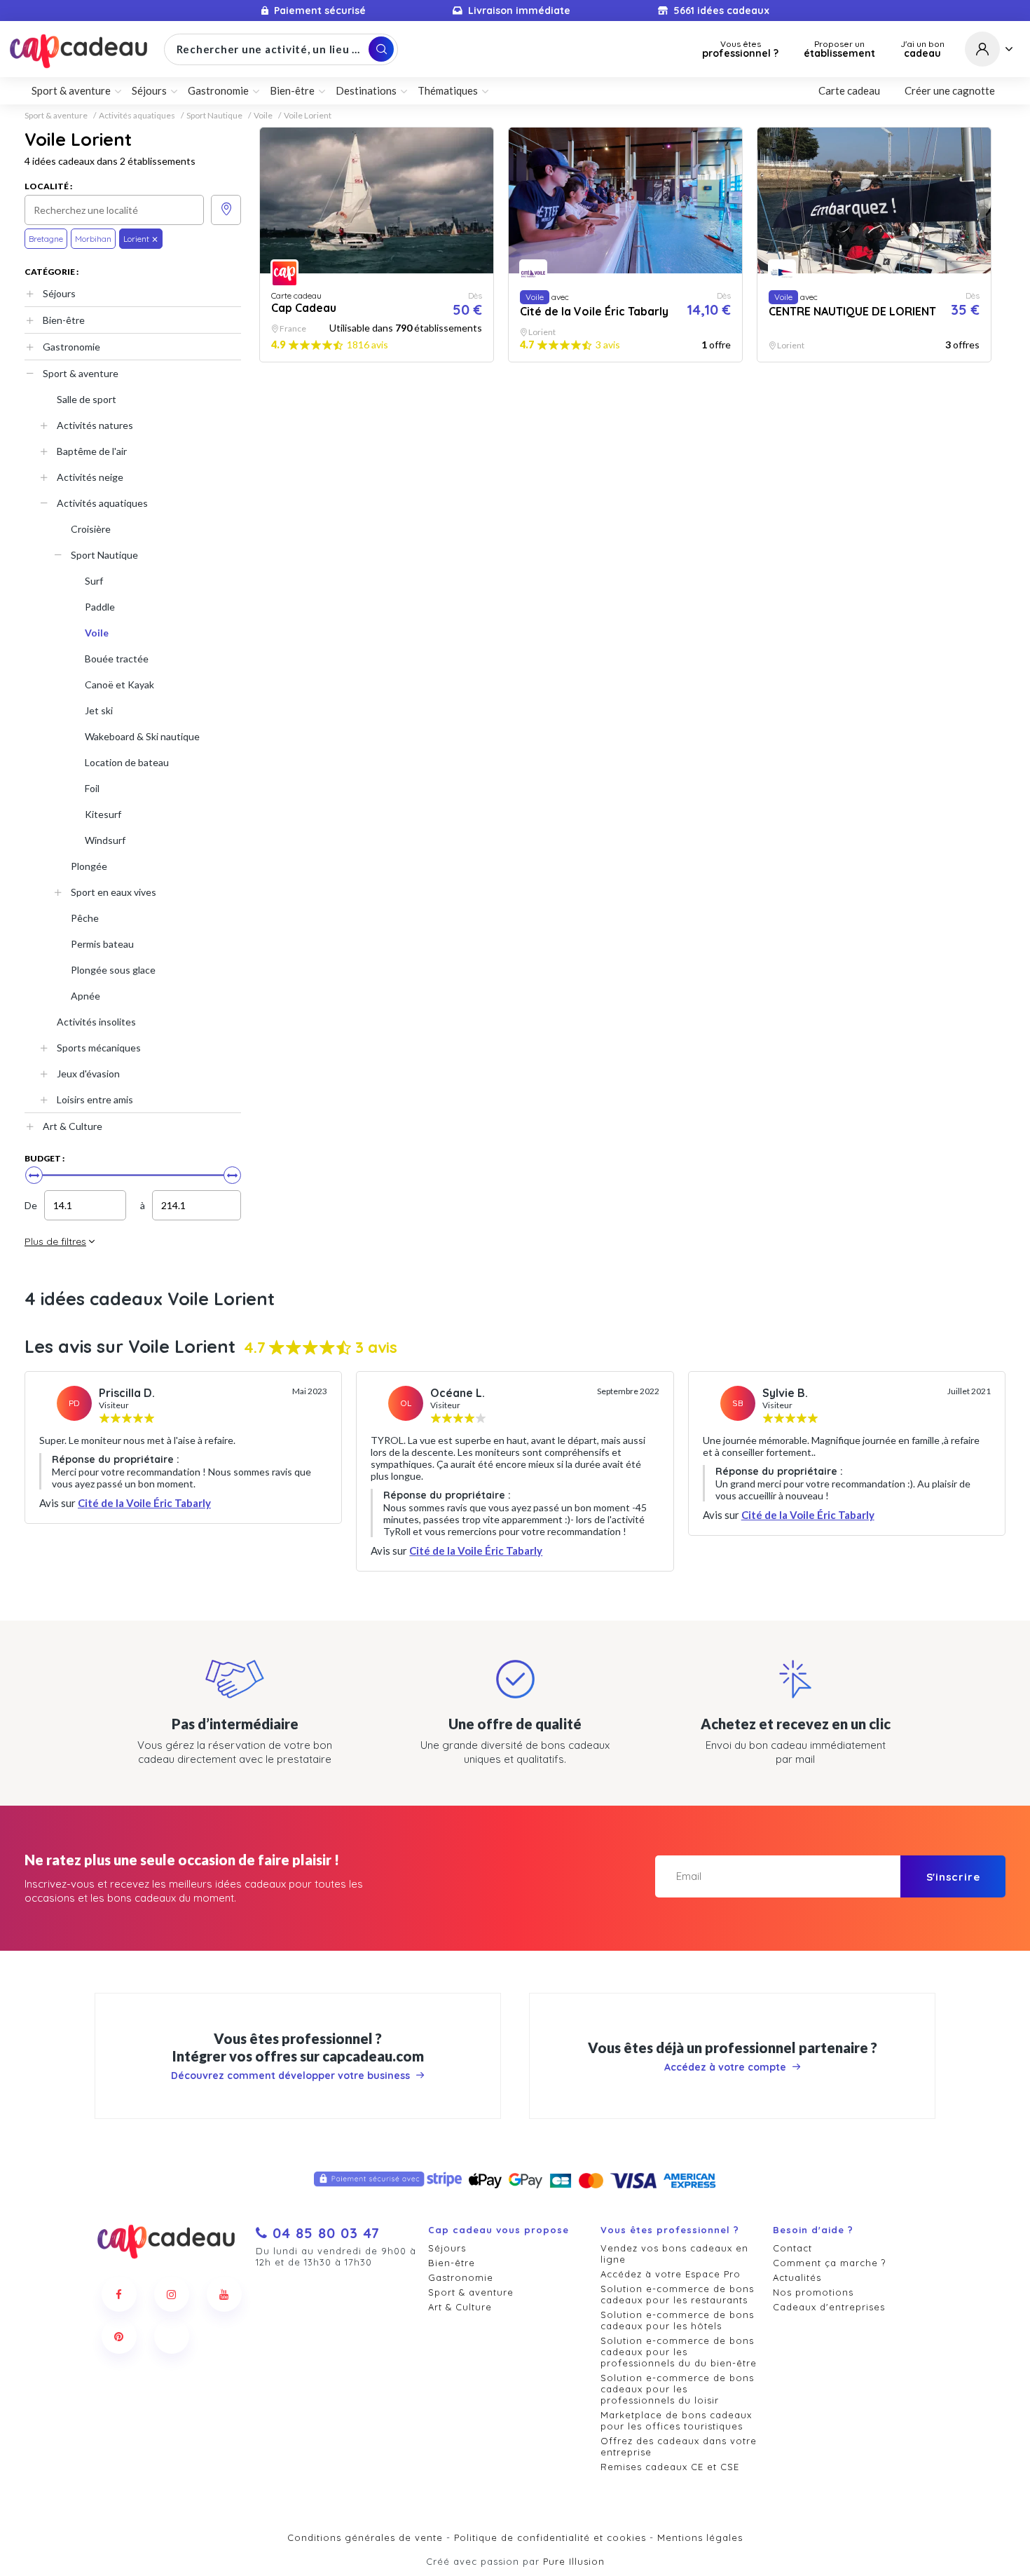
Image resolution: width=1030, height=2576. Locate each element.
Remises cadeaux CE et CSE (670, 2467)
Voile (263, 116)
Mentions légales (700, 2537)
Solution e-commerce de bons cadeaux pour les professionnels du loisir (677, 2389)
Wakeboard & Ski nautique (142, 736)
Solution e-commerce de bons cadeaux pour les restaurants (677, 2294)
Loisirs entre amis (95, 1099)
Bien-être (64, 320)
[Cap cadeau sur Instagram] (172, 2294)
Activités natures (95, 425)
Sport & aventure (56, 116)
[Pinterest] (119, 2336)
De (31, 1205)
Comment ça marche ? (829, 2263)
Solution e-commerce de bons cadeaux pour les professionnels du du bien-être (679, 2352)
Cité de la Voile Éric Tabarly (144, 1503)
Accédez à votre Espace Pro (671, 2274)
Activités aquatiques (137, 116)
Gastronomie (71, 347)
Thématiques (448, 90)
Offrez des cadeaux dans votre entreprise (679, 2446)
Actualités (797, 2277)
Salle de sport (87, 399)
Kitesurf (103, 814)
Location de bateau (127, 762)
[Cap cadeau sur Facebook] (119, 2294)
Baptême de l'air (92, 451)
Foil (92, 788)
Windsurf (105, 840)
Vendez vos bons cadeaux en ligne (674, 2254)
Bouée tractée (117, 659)
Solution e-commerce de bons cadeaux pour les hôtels (677, 2320)
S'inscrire (953, 1877)
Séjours (59, 293)
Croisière (91, 529)
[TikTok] (172, 2336)
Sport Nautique (214, 116)
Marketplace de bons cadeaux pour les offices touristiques (676, 2420)
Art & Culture (73, 1126)
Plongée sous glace (113, 970)
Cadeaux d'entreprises (829, 2307)
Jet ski (99, 710)
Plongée (89, 866)
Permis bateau (102, 944)
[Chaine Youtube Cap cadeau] (224, 2294)
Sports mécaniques (99, 1048)
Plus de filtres (55, 1241)
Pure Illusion (574, 2561)
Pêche (85, 918)
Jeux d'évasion (88, 1074)
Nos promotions (813, 2292)
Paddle (100, 607)
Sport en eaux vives (114, 892)
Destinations (366, 90)
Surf (94, 581)
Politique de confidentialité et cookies (550, 2537)
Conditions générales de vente (365, 2537)
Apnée (85, 996)
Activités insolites (96, 1022)
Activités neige (90, 477)
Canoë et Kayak (119, 684)
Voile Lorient (308, 116)
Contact (792, 2248)
